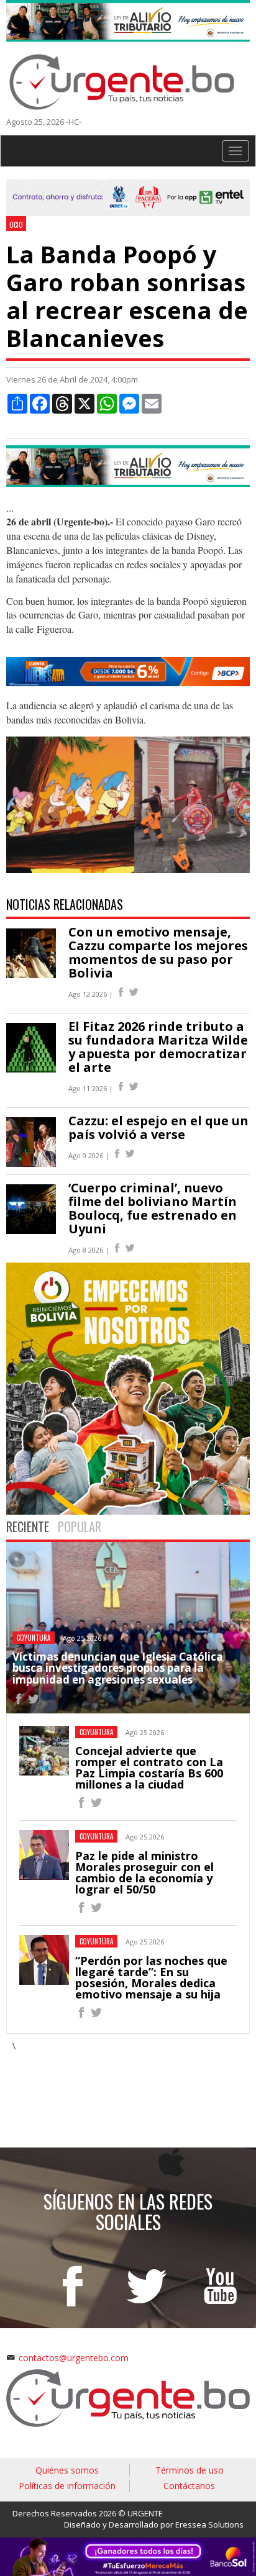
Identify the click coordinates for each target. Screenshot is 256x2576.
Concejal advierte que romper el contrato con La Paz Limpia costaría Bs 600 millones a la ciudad (149, 1767)
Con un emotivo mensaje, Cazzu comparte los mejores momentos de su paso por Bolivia (158, 952)
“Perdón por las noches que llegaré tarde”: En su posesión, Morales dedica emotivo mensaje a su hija (151, 1977)
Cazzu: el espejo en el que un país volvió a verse (158, 1127)
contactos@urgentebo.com (74, 2358)
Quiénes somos (67, 2470)
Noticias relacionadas (65, 904)
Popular (80, 1526)
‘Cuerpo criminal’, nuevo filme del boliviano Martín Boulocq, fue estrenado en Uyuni (153, 1208)
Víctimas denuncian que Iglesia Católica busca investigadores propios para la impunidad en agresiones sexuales (118, 1668)
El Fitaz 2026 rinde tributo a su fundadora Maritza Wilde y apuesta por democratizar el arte (158, 1047)
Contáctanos (189, 2486)
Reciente (28, 1526)
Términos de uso (190, 2470)
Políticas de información (67, 2486)
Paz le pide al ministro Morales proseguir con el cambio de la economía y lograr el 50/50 (144, 1872)
